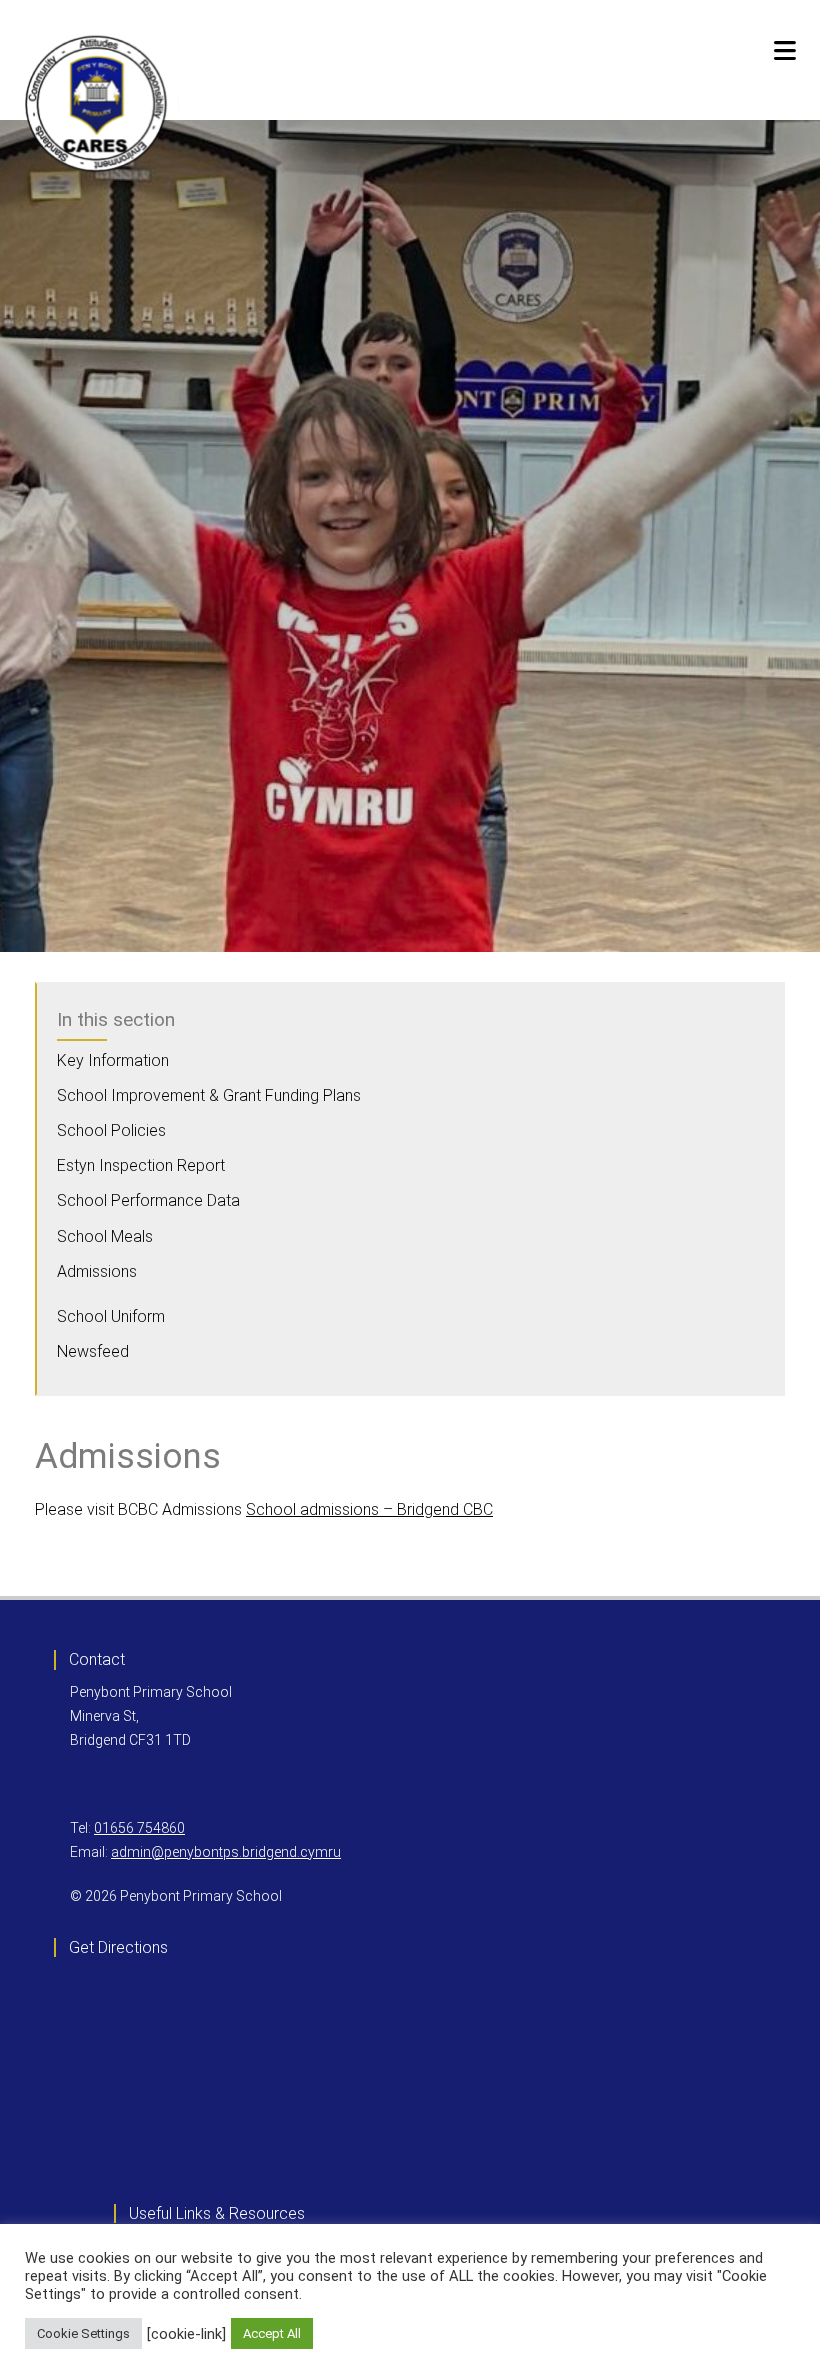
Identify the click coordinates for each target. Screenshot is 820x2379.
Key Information (113, 1060)
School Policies (111, 1130)
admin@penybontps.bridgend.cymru (226, 1852)
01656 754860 (139, 1828)
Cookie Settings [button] (83, 2333)
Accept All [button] (272, 2333)
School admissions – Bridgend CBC (369, 1509)
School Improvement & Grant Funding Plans (209, 1095)
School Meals (105, 1236)
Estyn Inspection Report (141, 1165)
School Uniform (111, 1316)
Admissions (97, 1271)
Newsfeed (93, 1351)
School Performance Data (148, 1200)
